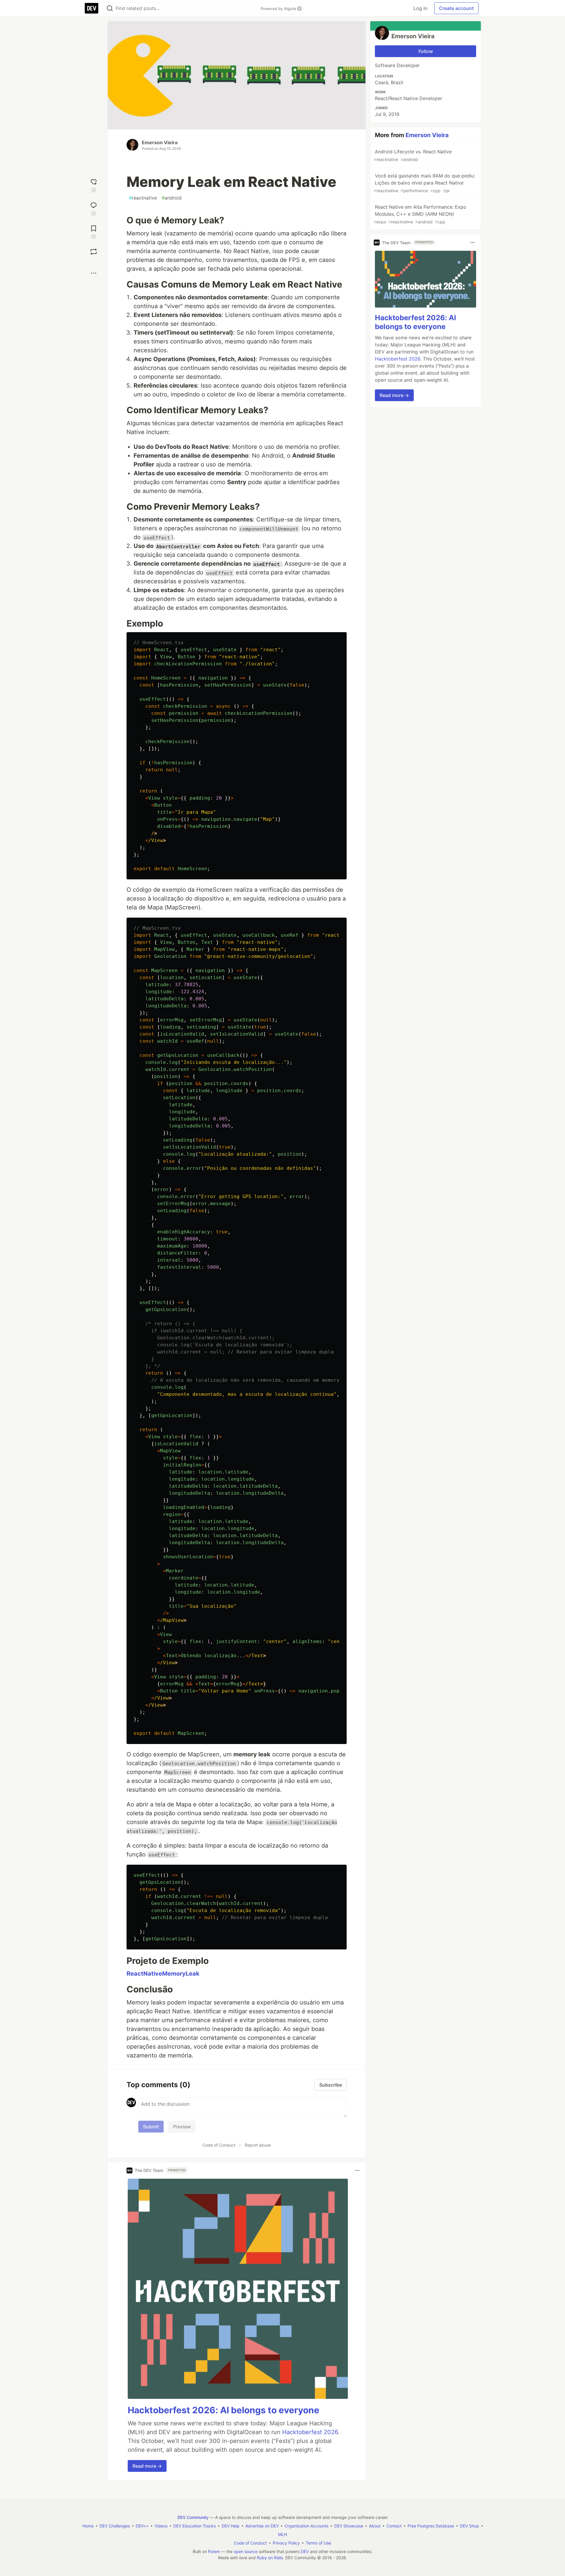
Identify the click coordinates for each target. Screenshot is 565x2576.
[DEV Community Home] (92, 8)
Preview (182, 2127)
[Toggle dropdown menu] (357, 2170)
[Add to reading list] (94, 231)
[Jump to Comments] (94, 208)
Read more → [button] (147, 2466)
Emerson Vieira (160, 142)
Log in (420, 8)
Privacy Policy (286, 2543)
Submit (151, 2127)
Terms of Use (318, 2543)
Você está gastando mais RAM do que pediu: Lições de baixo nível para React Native (424, 183)
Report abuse (258, 2145)
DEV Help (231, 2526)
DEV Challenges (115, 2526)
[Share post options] (94, 273)
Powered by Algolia (279, 9)
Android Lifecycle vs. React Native (413, 155)
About (375, 2526)
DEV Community (193, 2517)
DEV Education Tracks (195, 2526)
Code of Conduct (219, 2145)
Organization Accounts (306, 2526)
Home (88, 2526)
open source (246, 2551)
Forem (214, 2551)
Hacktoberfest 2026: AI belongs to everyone (223, 2410)
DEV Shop (470, 2526)
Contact (394, 2526)
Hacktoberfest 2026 (310, 2432)
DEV (305, 2551)
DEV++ (142, 2526)
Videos (161, 2526)
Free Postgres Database (431, 2526)
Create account (456, 8)
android (172, 198)
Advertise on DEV (262, 2526)
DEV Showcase (349, 2526)
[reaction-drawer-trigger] (94, 185)
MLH (282, 2534)
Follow (426, 51)
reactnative (143, 198)
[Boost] (94, 252)
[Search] (110, 8)
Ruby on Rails (270, 2558)
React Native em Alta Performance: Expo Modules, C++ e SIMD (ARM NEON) (420, 214)
